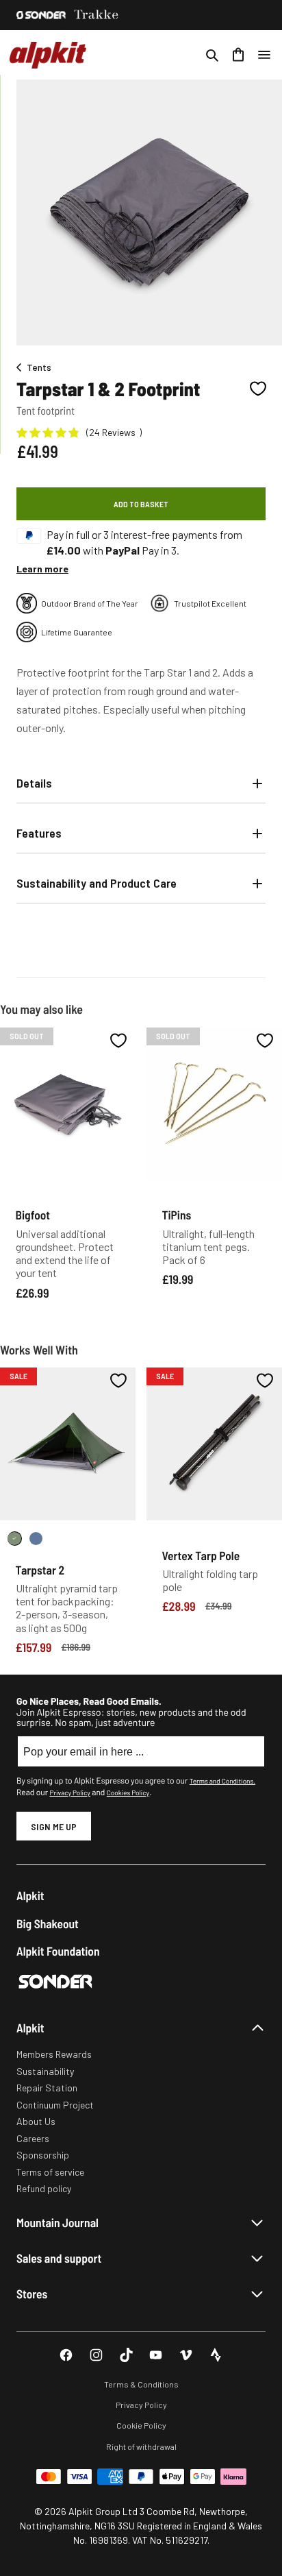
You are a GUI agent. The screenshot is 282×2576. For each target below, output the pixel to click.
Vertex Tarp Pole (201, 1555)
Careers (33, 2138)
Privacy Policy (69, 1793)
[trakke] (97, 15)
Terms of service (50, 2172)
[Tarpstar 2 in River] (36, 1539)
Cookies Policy (128, 1793)
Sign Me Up (54, 1826)
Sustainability (45, 2071)
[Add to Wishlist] (258, 389)
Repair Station (47, 2088)
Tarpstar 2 (40, 1570)
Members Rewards (54, 2054)
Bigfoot (33, 1215)
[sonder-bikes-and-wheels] (41, 15)
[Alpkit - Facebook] (66, 2355)
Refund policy (44, 2188)
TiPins (177, 1215)
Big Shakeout (48, 1924)
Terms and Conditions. (222, 1781)
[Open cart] (238, 55)
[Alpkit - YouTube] (156, 2355)
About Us (36, 2121)
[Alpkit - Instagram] (96, 2355)
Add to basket (141, 504)
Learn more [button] (42, 569)
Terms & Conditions (141, 2384)
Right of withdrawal (141, 2446)
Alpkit (30, 1896)
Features (39, 833)
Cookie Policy (141, 2425)
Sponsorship (43, 2155)
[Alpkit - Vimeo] (186, 2355)
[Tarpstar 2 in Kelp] (15, 1539)
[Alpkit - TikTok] (126, 2355)
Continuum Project (55, 2105)
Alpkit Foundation (58, 1951)
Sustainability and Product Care (97, 883)
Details (34, 783)
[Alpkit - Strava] (216, 2355)
